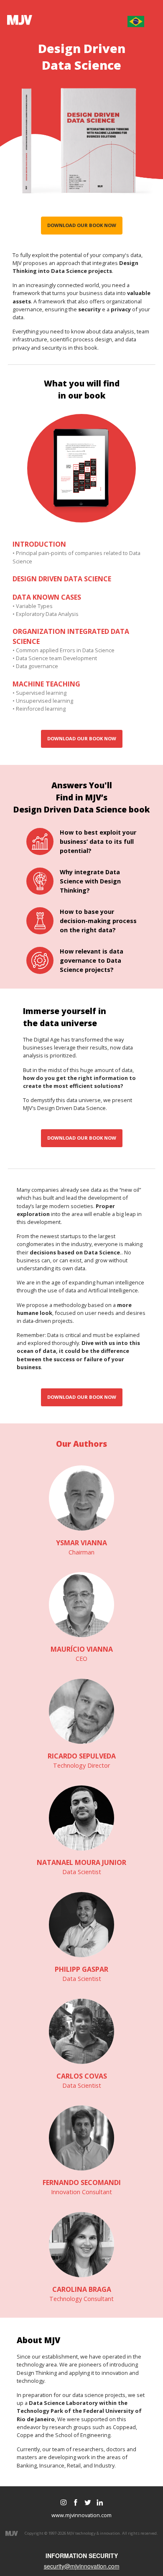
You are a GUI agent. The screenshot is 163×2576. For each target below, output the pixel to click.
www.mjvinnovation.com (81, 2515)
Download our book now (82, 225)
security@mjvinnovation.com (82, 2566)
